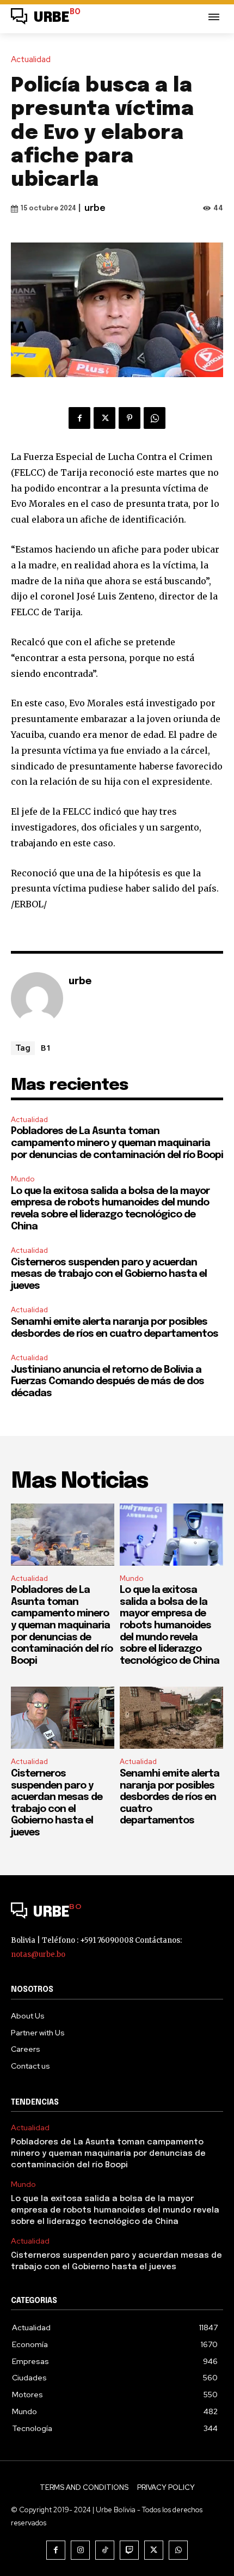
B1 (46, 1047)
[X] (104, 418)
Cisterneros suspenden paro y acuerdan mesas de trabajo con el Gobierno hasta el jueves (109, 1274)
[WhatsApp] (155, 418)
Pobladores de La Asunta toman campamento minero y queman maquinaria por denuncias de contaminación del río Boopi (117, 1143)
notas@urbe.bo (38, 1954)
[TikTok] (105, 2550)
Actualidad (31, 60)
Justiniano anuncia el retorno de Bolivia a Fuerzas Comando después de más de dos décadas (107, 1382)
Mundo (23, 1179)
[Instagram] (80, 2550)
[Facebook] (79, 418)
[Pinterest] (130, 418)
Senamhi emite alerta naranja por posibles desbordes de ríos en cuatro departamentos (170, 1797)
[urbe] (37, 998)
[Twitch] (129, 2550)
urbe (95, 208)
